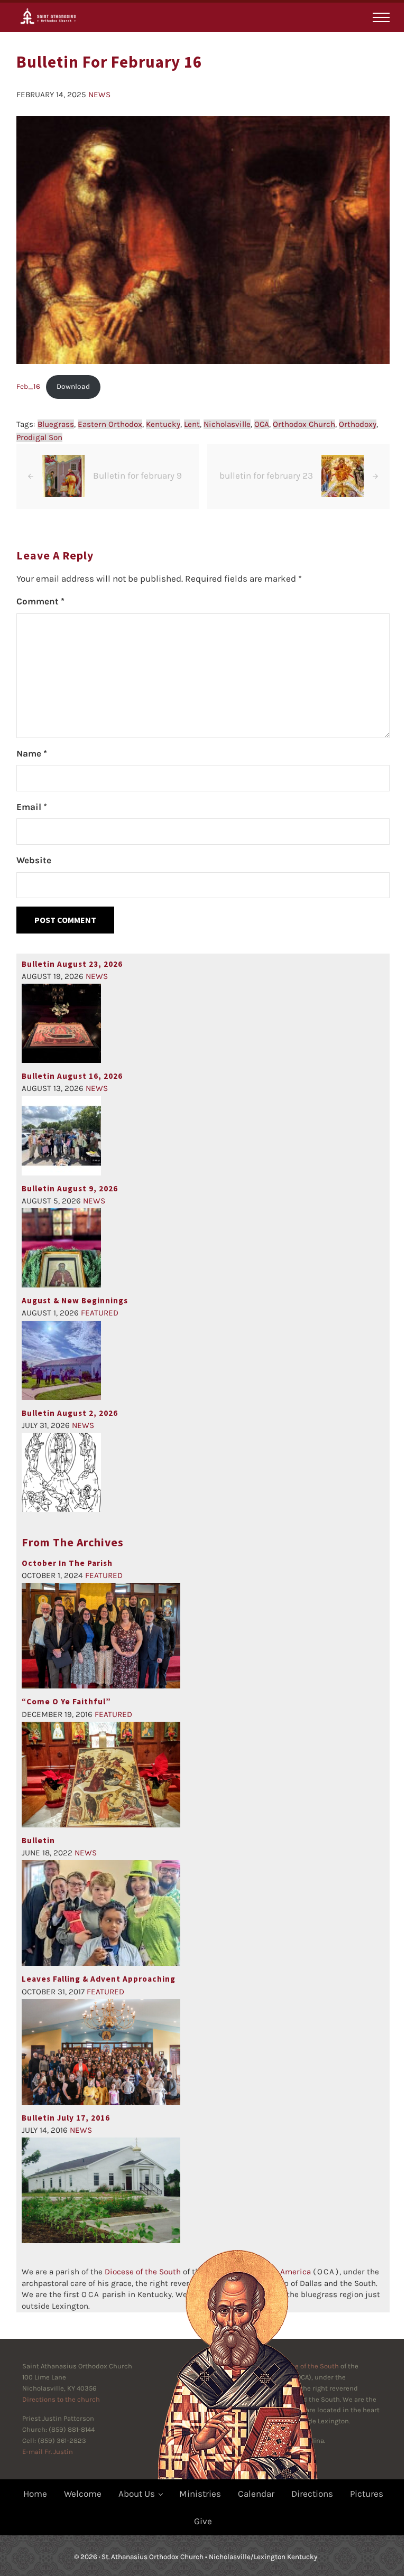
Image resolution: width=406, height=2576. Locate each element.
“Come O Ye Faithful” (66, 1701)
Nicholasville (227, 424)
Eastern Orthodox (110, 424)
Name (32, 753)
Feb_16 (28, 386)
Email (32, 807)
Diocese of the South (143, 2272)
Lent (192, 424)
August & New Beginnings (75, 1300)
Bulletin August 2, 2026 (70, 1413)
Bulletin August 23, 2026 (72, 964)
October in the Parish (67, 1563)
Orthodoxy (358, 424)
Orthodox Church (304, 424)
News (99, 95)
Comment (40, 601)
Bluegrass (56, 424)
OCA (262, 424)
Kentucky (163, 424)
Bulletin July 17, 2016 (66, 2118)
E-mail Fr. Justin (48, 2452)
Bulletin (38, 1840)
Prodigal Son (39, 437)
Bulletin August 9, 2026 (70, 1188)
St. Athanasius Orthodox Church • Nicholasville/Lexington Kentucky (209, 2557)
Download (73, 386)
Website (34, 860)
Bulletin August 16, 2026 (72, 1076)
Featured (100, 1313)
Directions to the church (61, 2399)
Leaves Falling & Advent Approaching (99, 1979)
